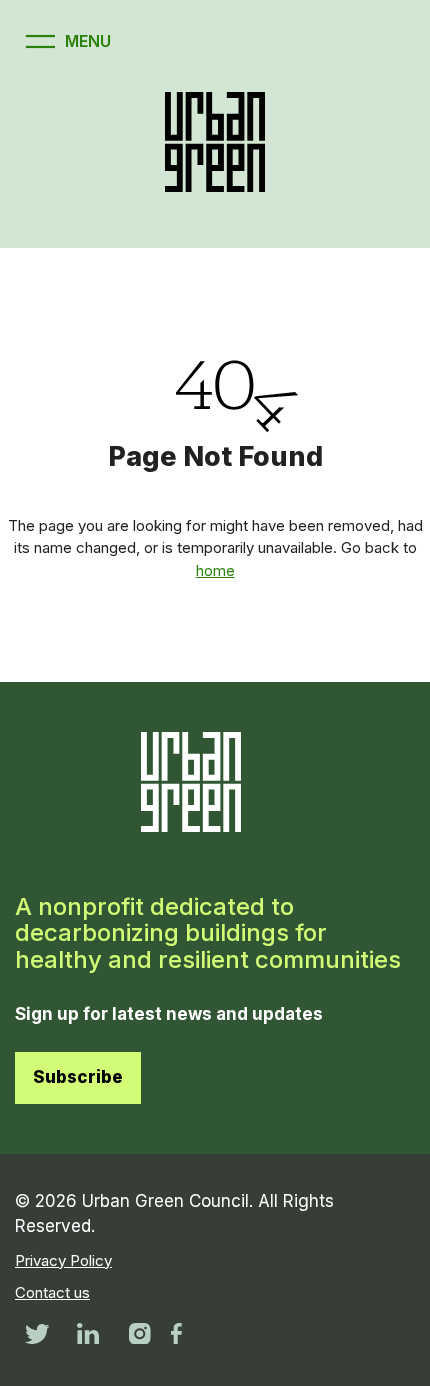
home (215, 570)
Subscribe (78, 1077)
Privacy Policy (63, 1260)
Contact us (52, 1292)
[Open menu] (65, 41)
